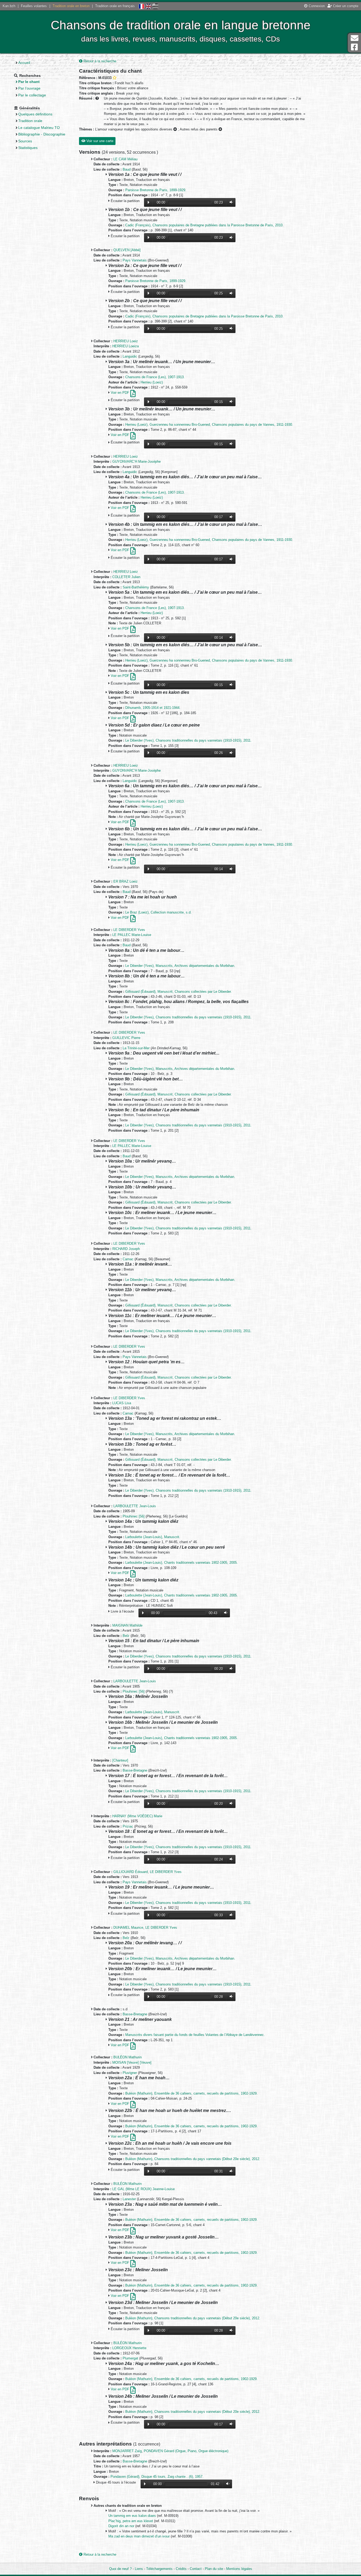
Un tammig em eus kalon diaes (133, 2516)
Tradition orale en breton (71, 6)
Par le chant (29, 82)
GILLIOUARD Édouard (131, 1872)
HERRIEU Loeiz (126, 341)
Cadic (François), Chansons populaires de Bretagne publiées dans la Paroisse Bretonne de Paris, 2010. (204, 225)
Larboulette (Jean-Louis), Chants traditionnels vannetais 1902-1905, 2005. (182, 1563)
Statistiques (28, 148)
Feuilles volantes (34, 6)
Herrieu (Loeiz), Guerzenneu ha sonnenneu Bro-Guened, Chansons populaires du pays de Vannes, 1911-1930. (209, 425)
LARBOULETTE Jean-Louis (135, 1506)
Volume (230, 202)
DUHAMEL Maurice (128, 1928)
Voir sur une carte (99, 141)
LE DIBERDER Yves (129, 930)
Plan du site (214, 2569)
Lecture (149, 202)
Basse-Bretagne (135, 1770)
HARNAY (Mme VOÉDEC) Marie (137, 1816)
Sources (25, 141)
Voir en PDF (121, 393)
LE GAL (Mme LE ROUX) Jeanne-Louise (144, 2189)
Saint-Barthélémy (136, 587)
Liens (139, 2569)
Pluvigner (130, 2073)
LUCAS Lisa (122, 1403)
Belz (126, 1636)
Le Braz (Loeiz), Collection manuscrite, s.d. (158, 912)
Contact (196, 2569)
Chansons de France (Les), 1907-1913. (155, 377)
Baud (127, 169)
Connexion (316, 6)
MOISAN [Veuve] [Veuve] (132, 2062)
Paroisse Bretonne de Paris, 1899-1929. (156, 190)
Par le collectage (32, 95)
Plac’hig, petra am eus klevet (131, 2521)
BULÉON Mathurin (128, 2057)
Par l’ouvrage (29, 88)
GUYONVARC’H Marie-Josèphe (136, 462)
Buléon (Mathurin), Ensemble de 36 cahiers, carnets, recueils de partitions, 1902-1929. (191, 2093)
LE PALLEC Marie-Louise (132, 935)
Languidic (130, 356)
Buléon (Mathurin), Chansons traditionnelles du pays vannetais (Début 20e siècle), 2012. (193, 2159)
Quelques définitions (35, 114)
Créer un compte (345, 6)
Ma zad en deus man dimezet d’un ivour (140, 2536)
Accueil (24, 63)
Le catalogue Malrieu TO (39, 128)
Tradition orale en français (115, 6)
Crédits (181, 2569)
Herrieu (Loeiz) (152, 382)
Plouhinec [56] (134, 1516)
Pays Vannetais (135, 260)
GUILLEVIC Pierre (126, 1038)
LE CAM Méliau (125, 159)
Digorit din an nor (122, 2526)
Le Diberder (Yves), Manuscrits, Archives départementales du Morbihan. (180, 966)
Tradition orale (30, 121)
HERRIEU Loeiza (126, 346)
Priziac (128, 1826)
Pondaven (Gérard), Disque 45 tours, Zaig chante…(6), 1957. (157, 2477)
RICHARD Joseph (126, 1249)
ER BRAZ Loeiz (126, 881)
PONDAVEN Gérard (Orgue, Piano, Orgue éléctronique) (186, 2451)
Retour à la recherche (99, 61)
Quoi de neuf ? (120, 2569)
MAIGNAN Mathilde (127, 1625)
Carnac (128, 1259)
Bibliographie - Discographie (42, 134)
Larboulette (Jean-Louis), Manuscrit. (153, 1537)
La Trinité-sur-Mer (136, 1048)
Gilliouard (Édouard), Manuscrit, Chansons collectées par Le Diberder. (179, 992)
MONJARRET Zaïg (127, 2451)
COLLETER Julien (126, 577)
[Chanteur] (120, 1760)
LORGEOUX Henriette (129, 2348)
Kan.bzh (9, 6)
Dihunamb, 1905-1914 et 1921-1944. (153, 708)
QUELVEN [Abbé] (127, 250)
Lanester (129, 2199)
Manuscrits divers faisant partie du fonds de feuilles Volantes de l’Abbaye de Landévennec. (195, 2035)
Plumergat (130, 2358)
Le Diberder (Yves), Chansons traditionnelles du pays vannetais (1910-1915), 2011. (188, 740)
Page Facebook (354, 47)
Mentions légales (239, 2569)
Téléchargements (159, 2569)
